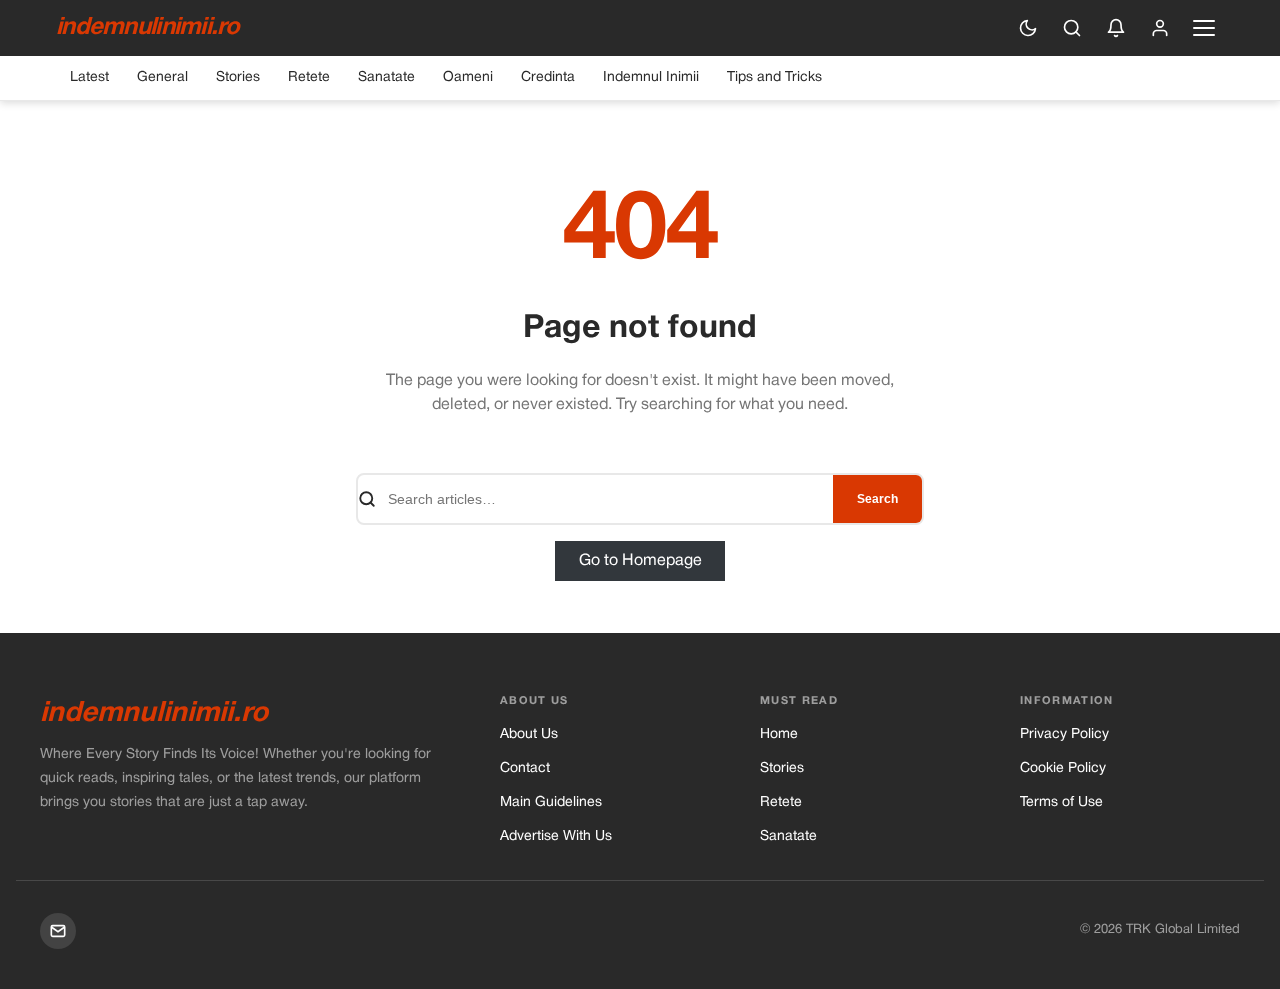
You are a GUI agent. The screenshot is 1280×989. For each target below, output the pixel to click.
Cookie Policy (1063, 768)
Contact (525, 768)
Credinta (548, 77)
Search (877, 499)
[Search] (1072, 28)
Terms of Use (1061, 802)
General (162, 77)
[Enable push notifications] (1116, 28)
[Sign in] (1160, 28)
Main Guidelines (551, 802)
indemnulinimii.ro (148, 28)
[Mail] (58, 931)
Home (779, 734)
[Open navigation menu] (1204, 28)
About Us (529, 734)
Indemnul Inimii (651, 77)
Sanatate (386, 77)
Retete (309, 77)
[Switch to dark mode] (1028, 28)
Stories (238, 77)
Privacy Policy (1064, 734)
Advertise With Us (556, 836)
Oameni (468, 77)
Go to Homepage (640, 561)
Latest (89, 77)
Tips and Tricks (774, 77)
